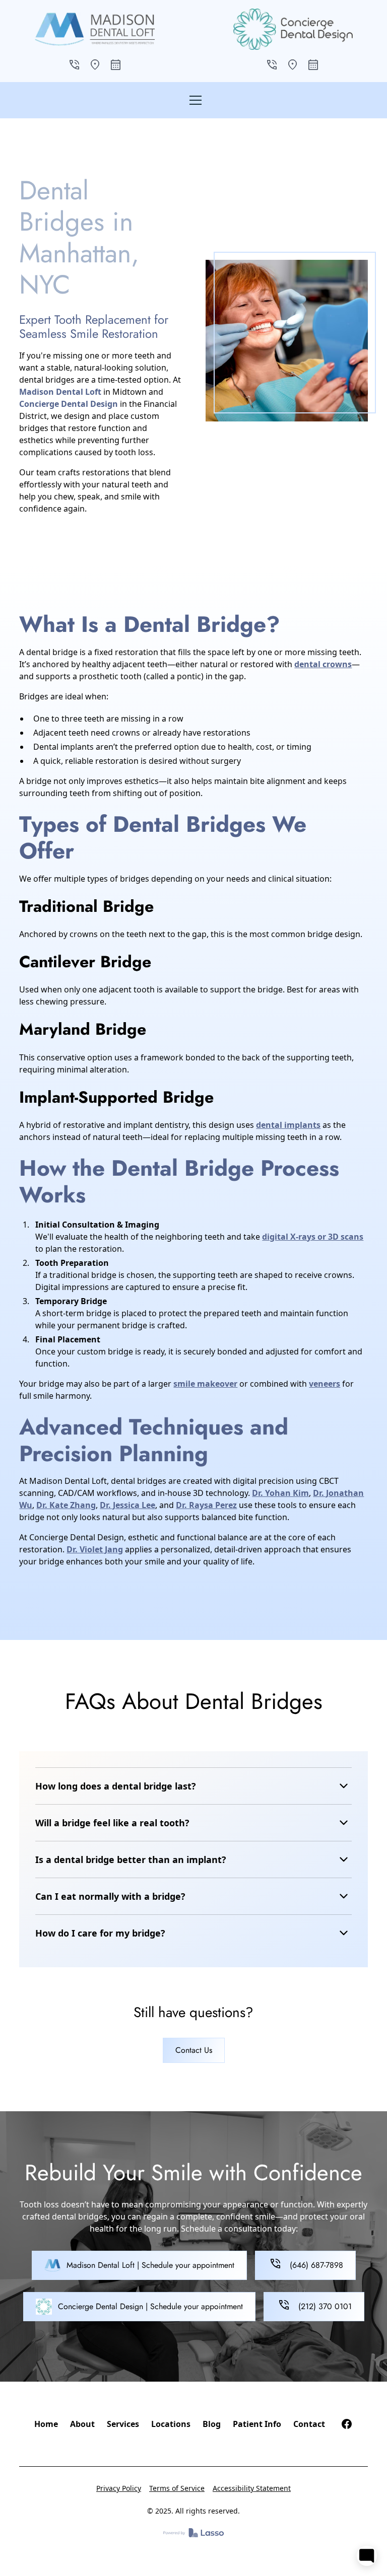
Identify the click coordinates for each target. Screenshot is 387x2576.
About (82, 2424)
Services (123, 2424)
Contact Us (194, 2050)
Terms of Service (177, 2488)
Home (46, 2424)
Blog (212, 2424)
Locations (171, 2424)
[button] (193, 100)
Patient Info (257, 2424)
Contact (309, 2424)
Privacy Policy (119, 2488)
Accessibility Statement (252, 2488)
